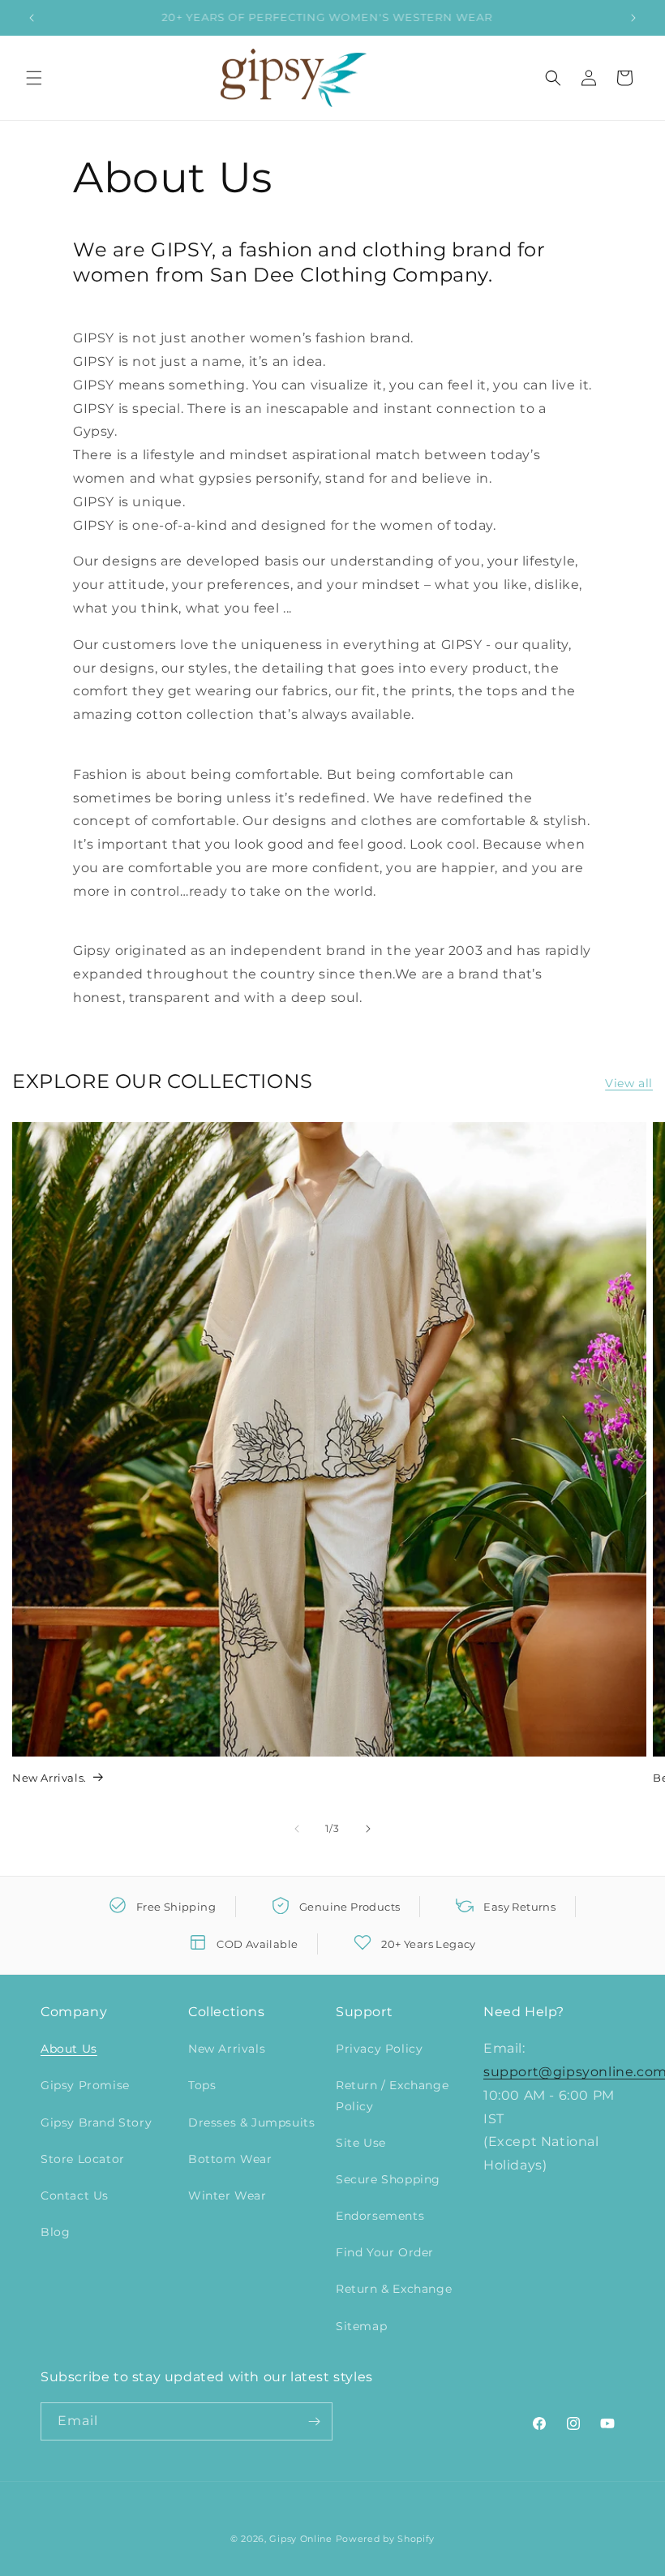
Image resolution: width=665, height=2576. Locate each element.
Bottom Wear (230, 2159)
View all (629, 1083)
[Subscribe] (314, 2421)
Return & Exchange (394, 2289)
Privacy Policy (379, 2049)
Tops (202, 2085)
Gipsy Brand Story (96, 2122)
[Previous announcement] (32, 18)
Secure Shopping (388, 2179)
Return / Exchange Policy (392, 2095)
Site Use (361, 2143)
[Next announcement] (633, 18)
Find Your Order (385, 2252)
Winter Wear (227, 2195)
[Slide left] (297, 1829)
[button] (34, 78)
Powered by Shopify (386, 2539)
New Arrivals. (49, 1778)
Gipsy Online (300, 2539)
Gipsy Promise (85, 2085)
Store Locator (83, 2159)
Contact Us (75, 2195)
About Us (69, 2049)
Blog (55, 2232)
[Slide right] (368, 1829)
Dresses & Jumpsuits (251, 2122)
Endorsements (380, 2216)
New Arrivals (227, 2049)
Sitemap (361, 2326)
